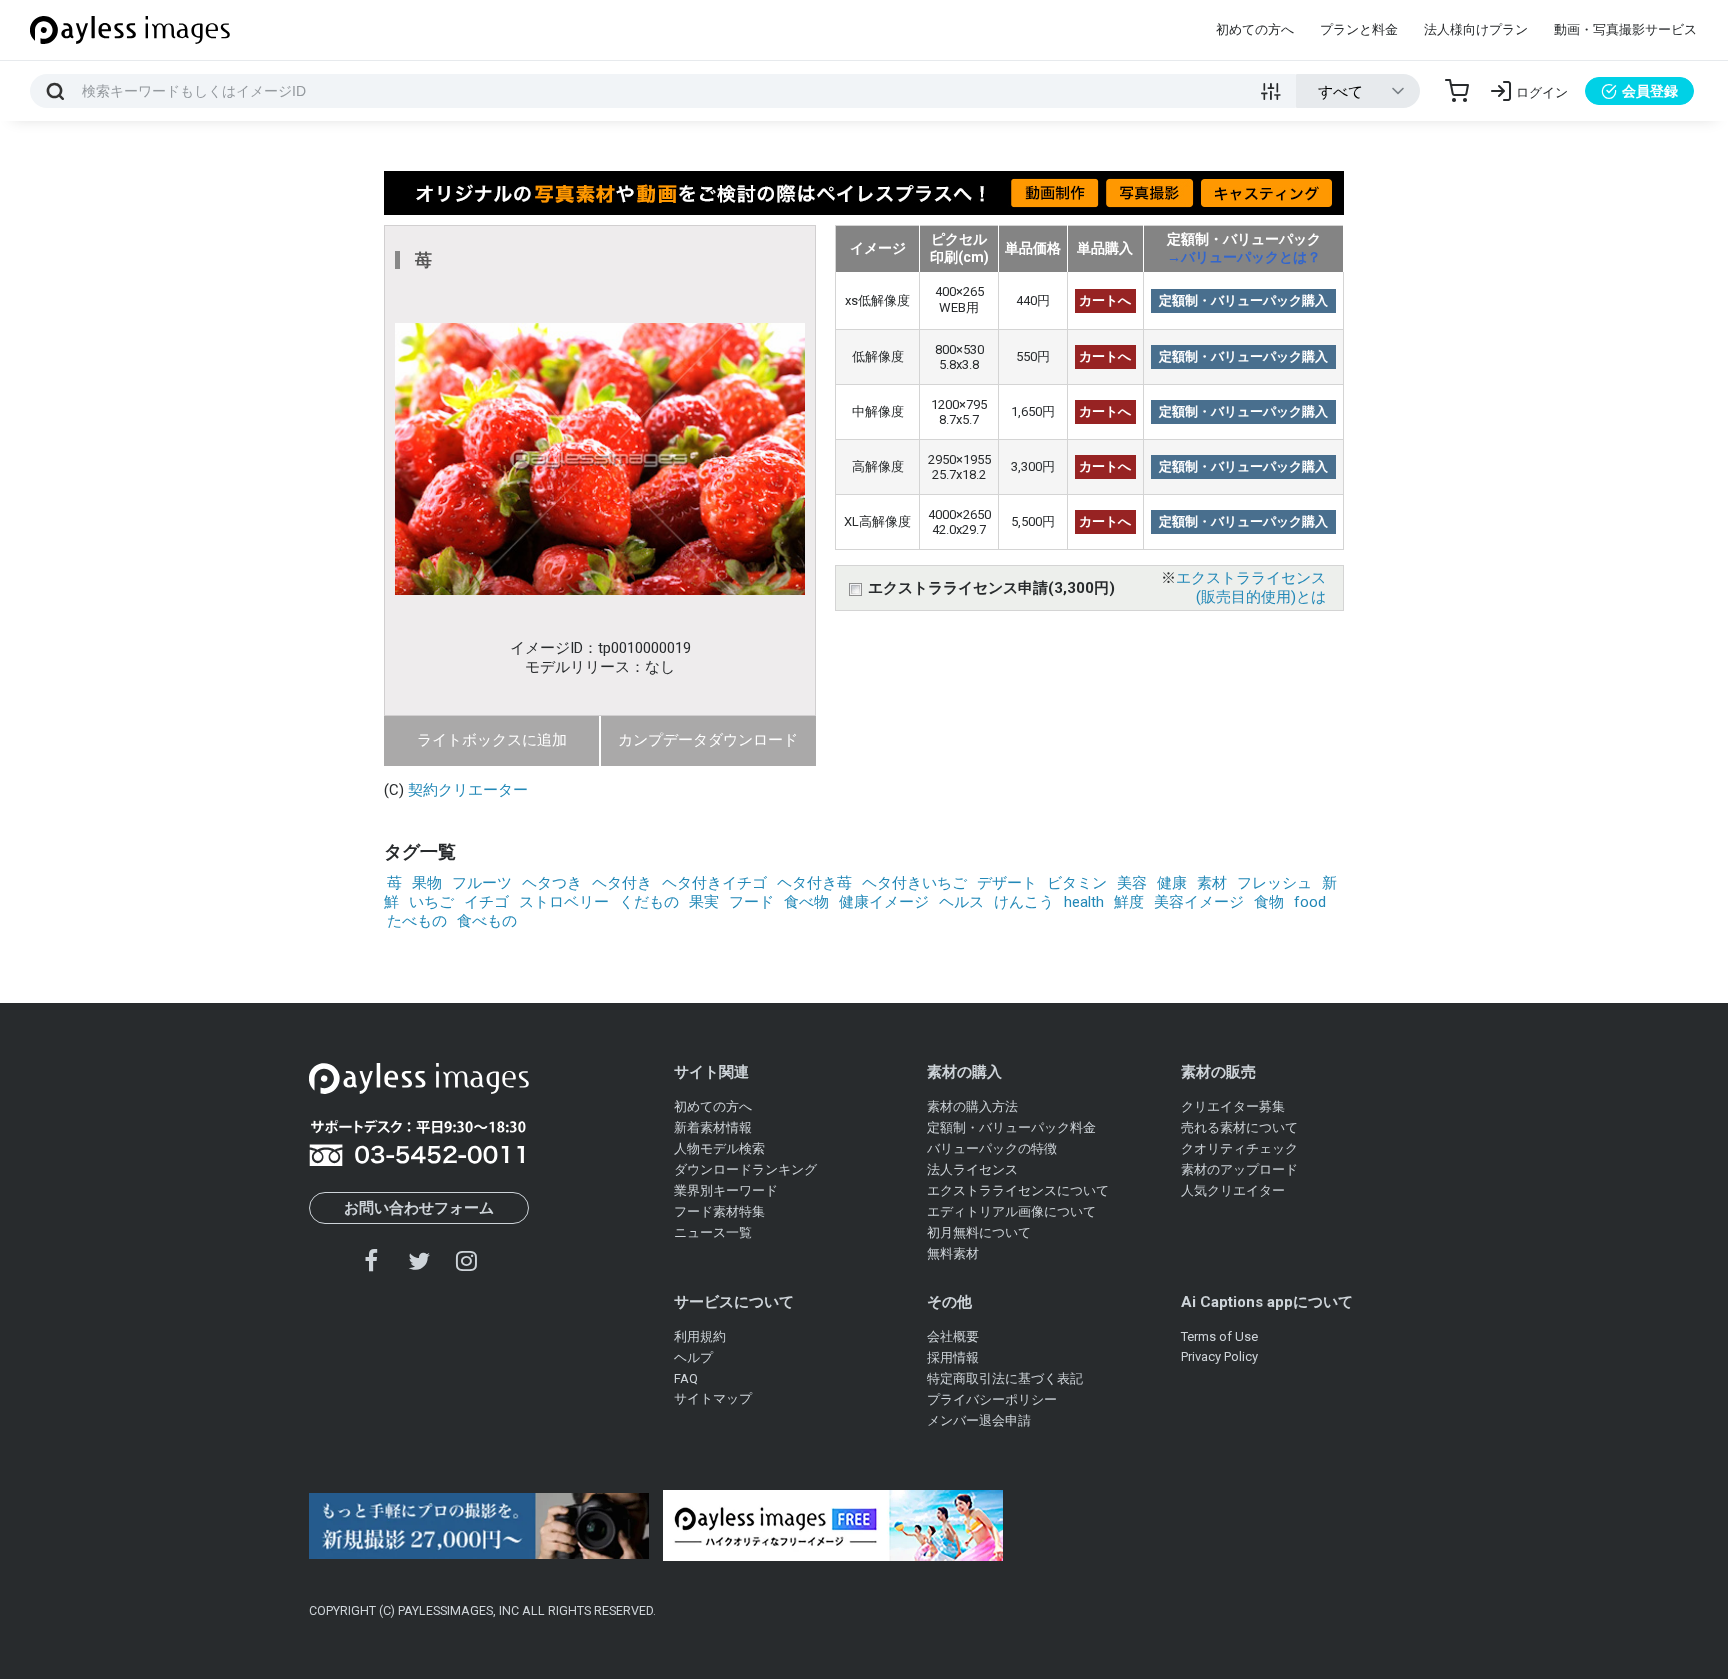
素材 (1212, 883)
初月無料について (979, 1232)
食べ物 (806, 902)
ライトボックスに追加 (492, 740)
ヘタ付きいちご (914, 883)
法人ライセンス (972, 1169)
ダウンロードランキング (745, 1169)
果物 (427, 883)
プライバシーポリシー (992, 1399)
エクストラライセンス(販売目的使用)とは (1251, 587)
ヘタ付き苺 (814, 883)
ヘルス (961, 902)
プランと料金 (1359, 29)
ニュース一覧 (713, 1232)
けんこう (1024, 902)
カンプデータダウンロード (708, 740)
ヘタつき (552, 883)
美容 (1132, 883)
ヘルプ (693, 1357)
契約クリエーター (468, 790)
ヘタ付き (622, 883)
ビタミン (1077, 883)
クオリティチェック (1239, 1148)
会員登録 (1650, 91)
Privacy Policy (1219, 1356)
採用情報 (953, 1357)
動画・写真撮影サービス (1625, 29)
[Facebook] (372, 1260)
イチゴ (486, 902)
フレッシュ (1274, 883)
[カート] (1457, 91)
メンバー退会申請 (979, 1420)
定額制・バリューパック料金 (1011, 1127)
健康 (1172, 883)
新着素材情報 (713, 1127)
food (1310, 902)
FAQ (686, 1378)
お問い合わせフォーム (419, 1208)
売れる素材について (1239, 1127)
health (1084, 902)
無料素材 (953, 1253)
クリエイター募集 (1233, 1106)
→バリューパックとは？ (1244, 257)
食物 (1269, 902)
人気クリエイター (1233, 1190)
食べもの (487, 921)
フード (751, 902)
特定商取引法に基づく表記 (1005, 1378)
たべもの (417, 921)
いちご (431, 902)
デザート (1007, 883)
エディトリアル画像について (1011, 1211)
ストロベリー (564, 902)
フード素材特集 (719, 1211)
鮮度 (1129, 902)
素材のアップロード (1239, 1169)
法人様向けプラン (1476, 29)
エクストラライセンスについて (1018, 1190)
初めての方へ (1255, 29)
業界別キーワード (726, 1190)
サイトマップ (713, 1398)
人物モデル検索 (719, 1148)
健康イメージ (884, 902)
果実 (704, 902)
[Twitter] (419, 1260)
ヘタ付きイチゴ (714, 883)
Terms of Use (1219, 1336)
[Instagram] (466, 1260)
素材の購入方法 (972, 1106)
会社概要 (953, 1336)
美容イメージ (1199, 902)
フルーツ (482, 883)
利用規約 (700, 1336)
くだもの (649, 902)
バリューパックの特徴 (992, 1148)
